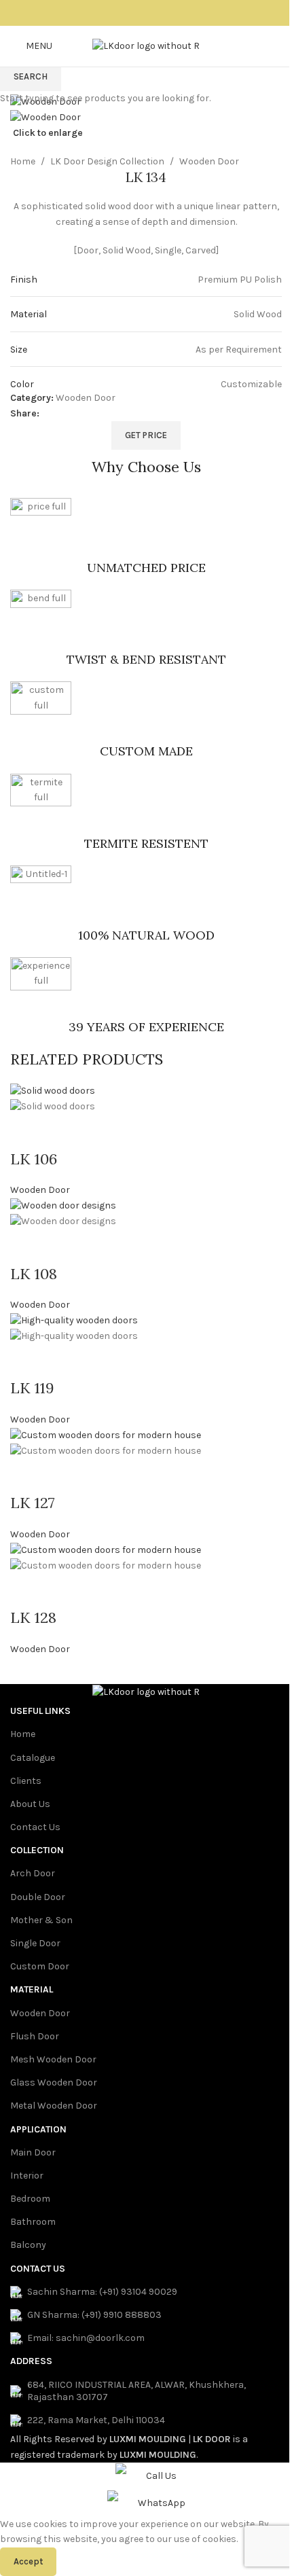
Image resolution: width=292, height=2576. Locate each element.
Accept (28, 2561)
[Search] (282, 46)
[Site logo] (146, 45)
